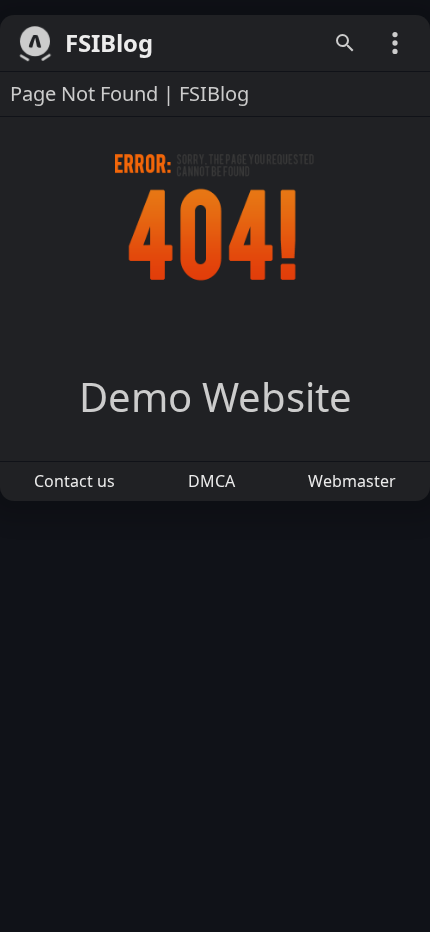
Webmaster (352, 481)
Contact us (74, 481)
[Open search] (345, 43)
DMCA (211, 481)
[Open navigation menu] (395, 43)
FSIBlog (109, 43)
